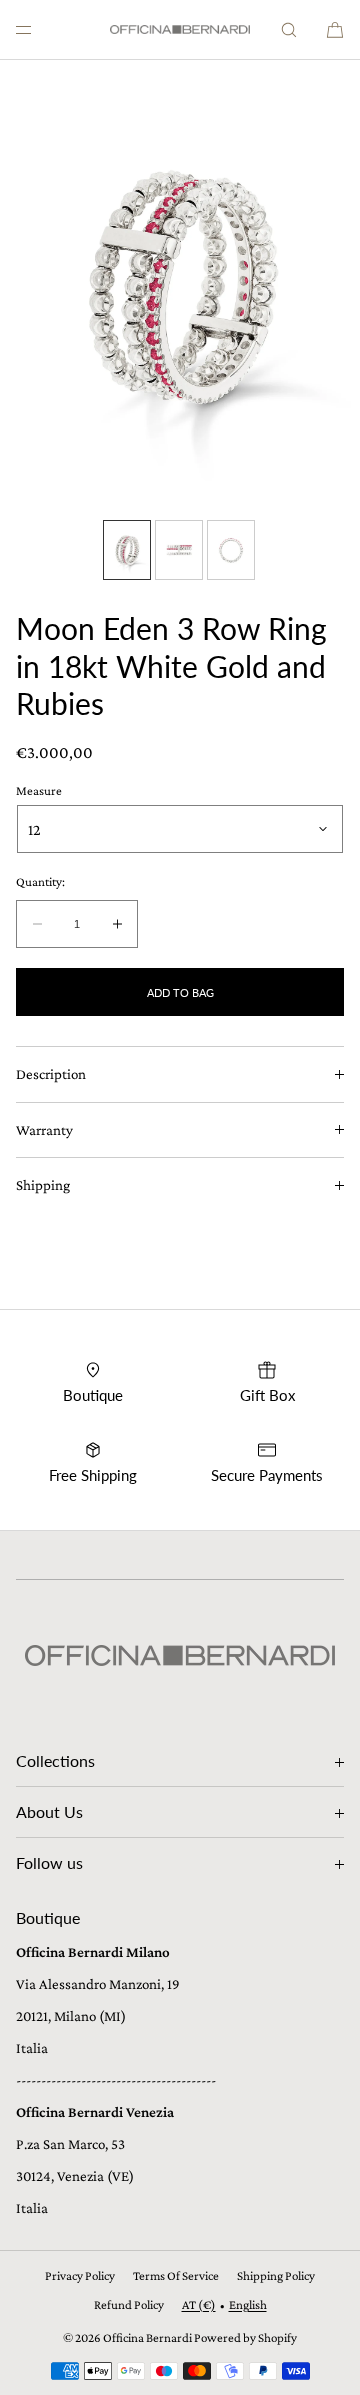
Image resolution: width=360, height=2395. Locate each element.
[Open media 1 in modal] (180, 285)
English (248, 2304)
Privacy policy (80, 2275)
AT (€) (199, 2304)
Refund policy (129, 2304)
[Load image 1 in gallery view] (127, 550)
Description (51, 1074)
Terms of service (176, 2275)
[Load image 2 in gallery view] (179, 550)
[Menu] (40, 29)
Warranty (44, 1130)
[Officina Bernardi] (180, 30)
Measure (39, 790)
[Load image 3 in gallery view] (231, 550)
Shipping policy (276, 2275)
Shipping (43, 1185)
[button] (289, 29)
